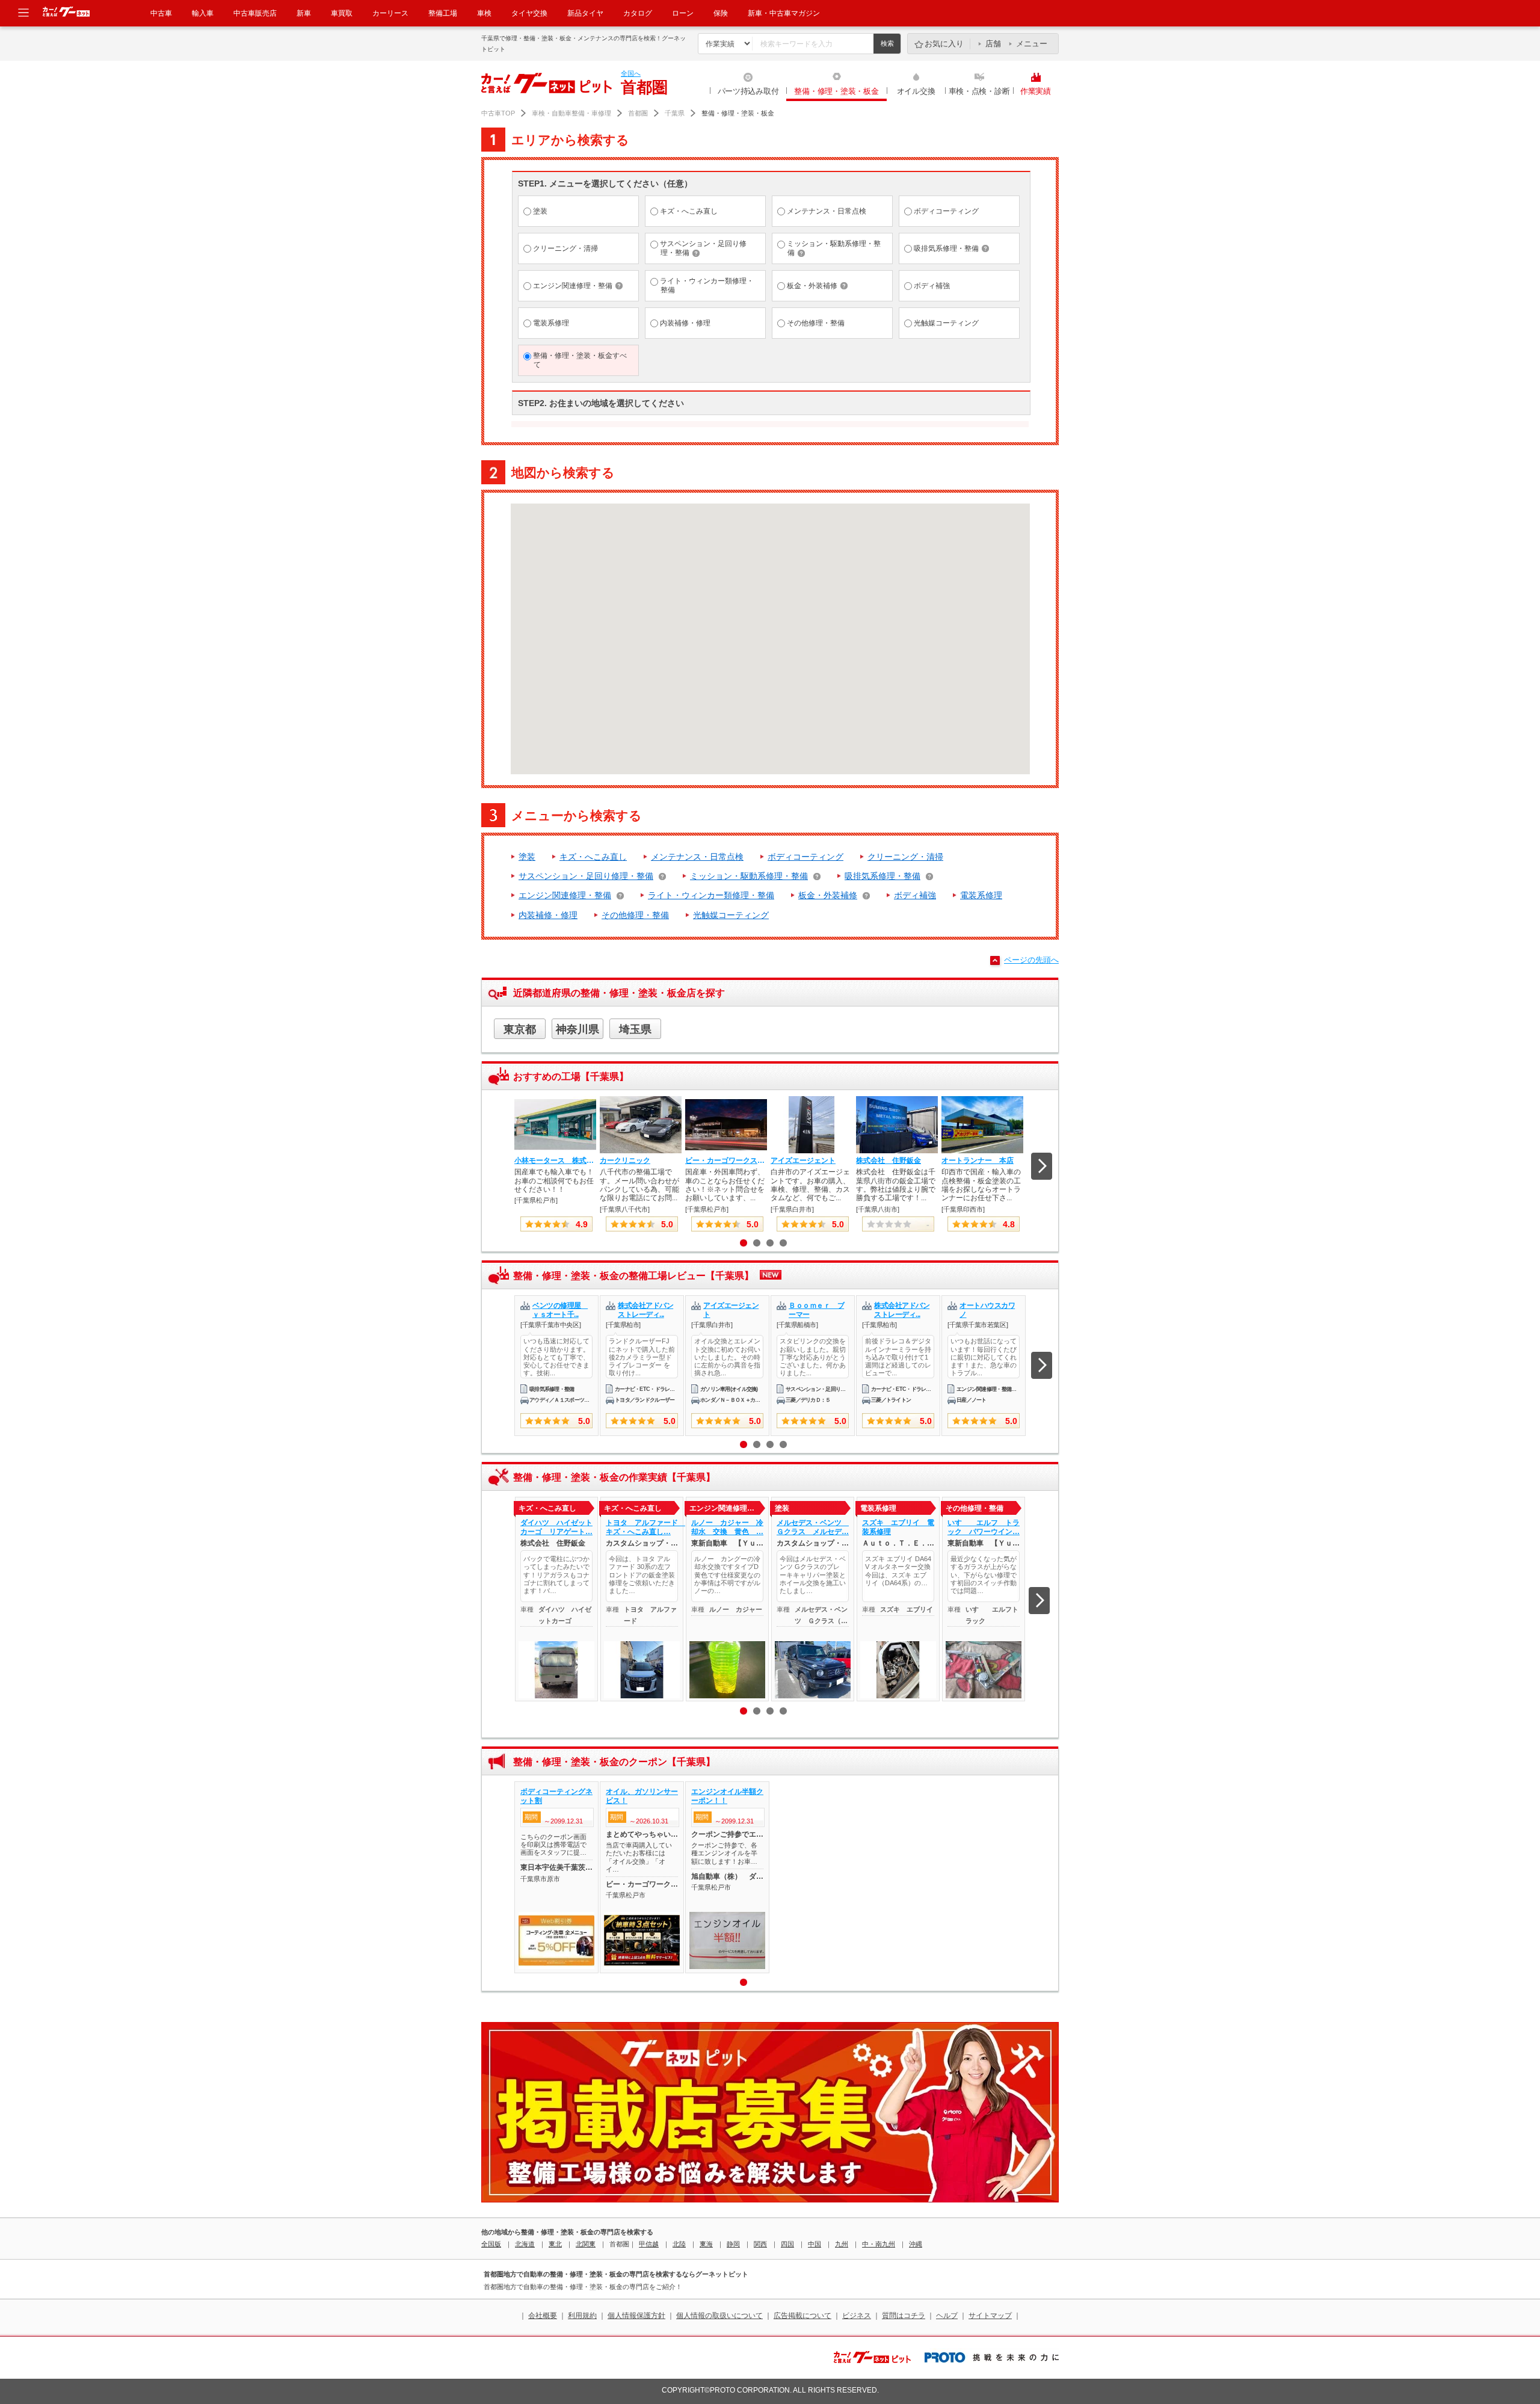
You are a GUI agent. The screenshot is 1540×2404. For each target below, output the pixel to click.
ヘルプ (947, 2316)
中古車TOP (498, 113)
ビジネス (857, 2316)
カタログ (638, 13)
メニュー (1032, 44)
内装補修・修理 (548, 915)
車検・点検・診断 (979, 91)
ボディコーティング (805, 857)
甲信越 (649, 2244)
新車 (304, 13)
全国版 (491, 2244)
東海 (706, 2244)
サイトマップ (990, 2316)
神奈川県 (577, 1029)
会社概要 (543, 2316)
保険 (721, 13)
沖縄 (916, 2244)
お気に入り (944, 44)
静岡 (733, 2244)
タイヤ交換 (529, 13)
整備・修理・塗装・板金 (836, 91)
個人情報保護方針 (636, 2316)
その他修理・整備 (635, 915)
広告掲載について (802, 2316)
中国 (815, 2244)
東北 (555, 2244)
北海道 (525, 2244)
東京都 (520, 1029)
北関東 (586, 2244)
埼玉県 (635, 1029)
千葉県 (675, 113)
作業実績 (1036, 91)
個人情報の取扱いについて (719, 2316)
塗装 (527, 857)
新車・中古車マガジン (784, 13)
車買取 (342, 13)
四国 (787, 2244)
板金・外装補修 (828, 895)
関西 (760, 2244)
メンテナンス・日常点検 (697, 857)
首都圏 (638, 113)
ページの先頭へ (1031, 960)
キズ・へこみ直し (593, 857)
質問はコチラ (904, 2316)
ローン (683, 13)
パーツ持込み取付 (748, 91)
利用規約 (582, 2316)
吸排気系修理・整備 (882, 876)
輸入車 (203, 13)
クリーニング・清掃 (905, 857)
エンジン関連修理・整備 (565, 895)
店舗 (993, 44)
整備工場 (443, 13)
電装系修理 (981, 895)
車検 (484, 13)
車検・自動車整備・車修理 (571, 113)
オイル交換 (916, 91)
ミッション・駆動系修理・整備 (749, 876)
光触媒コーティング (731, 915)
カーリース (390, 13)
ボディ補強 (915, 895)
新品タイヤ (585, 13)
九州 (842, 2244)
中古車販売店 (255, 13)
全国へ (631, 73)
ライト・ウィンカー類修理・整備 (711, 895)
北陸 (679, 2244)
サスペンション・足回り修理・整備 (586, 876)
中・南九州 (879, 2244)
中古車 (161, 13)
